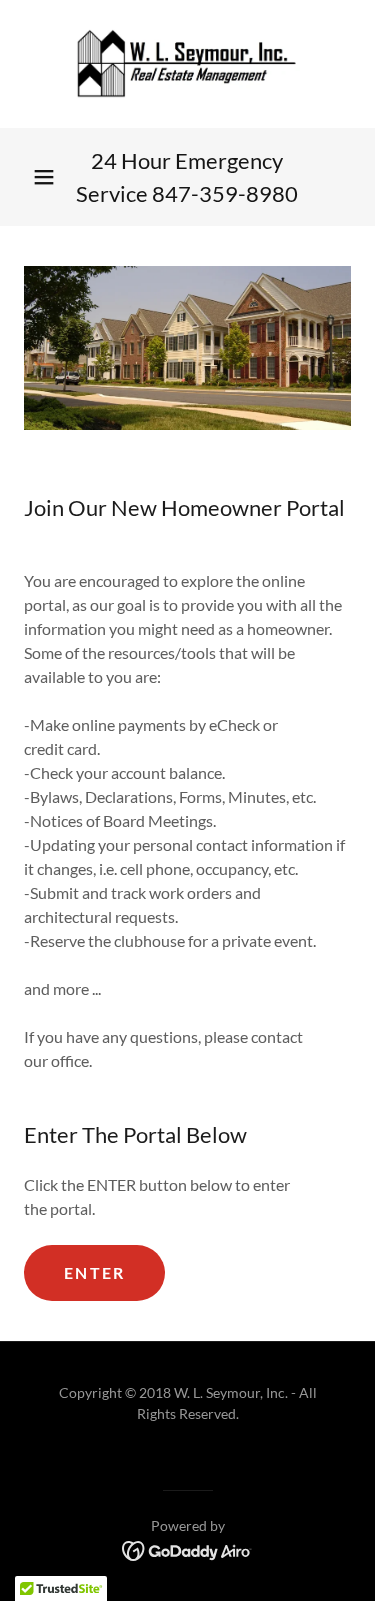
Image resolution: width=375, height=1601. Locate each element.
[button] (44, 177)
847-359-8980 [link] (225, 193)
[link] (188, 64)
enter (94, 1272)
